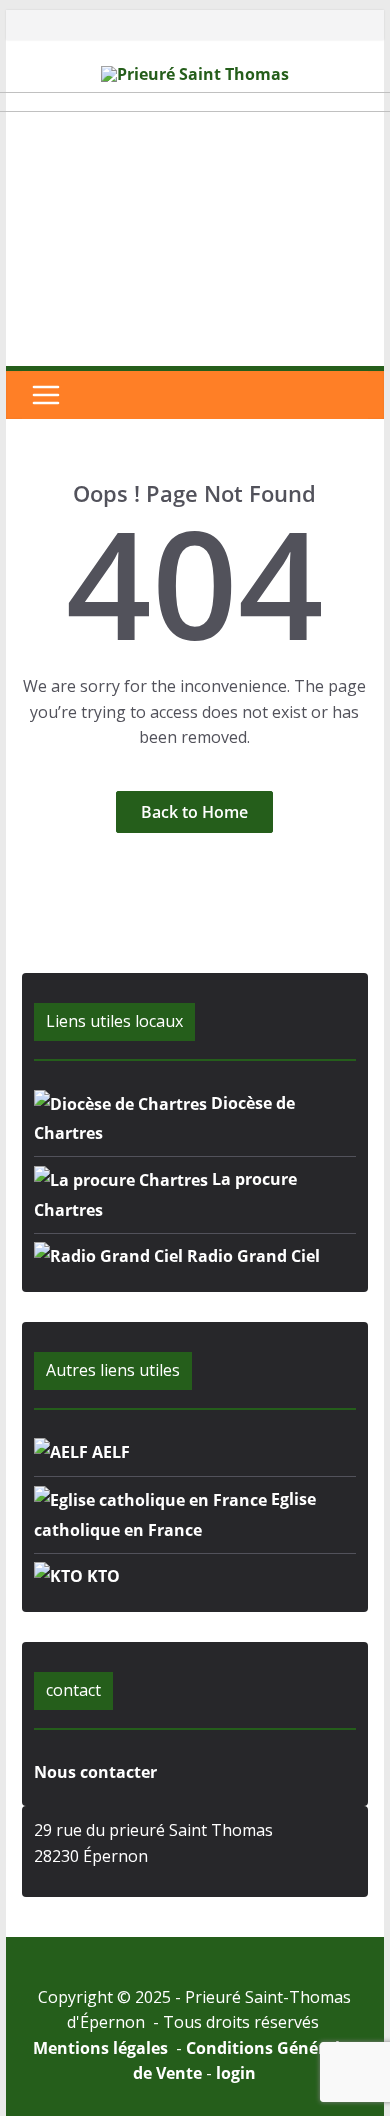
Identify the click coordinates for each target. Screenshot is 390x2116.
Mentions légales (102, 2048)
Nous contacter (95, 1772)
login (236, 2073)
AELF (109, 1452)
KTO (101, 1576)
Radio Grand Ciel (251, 1256)
